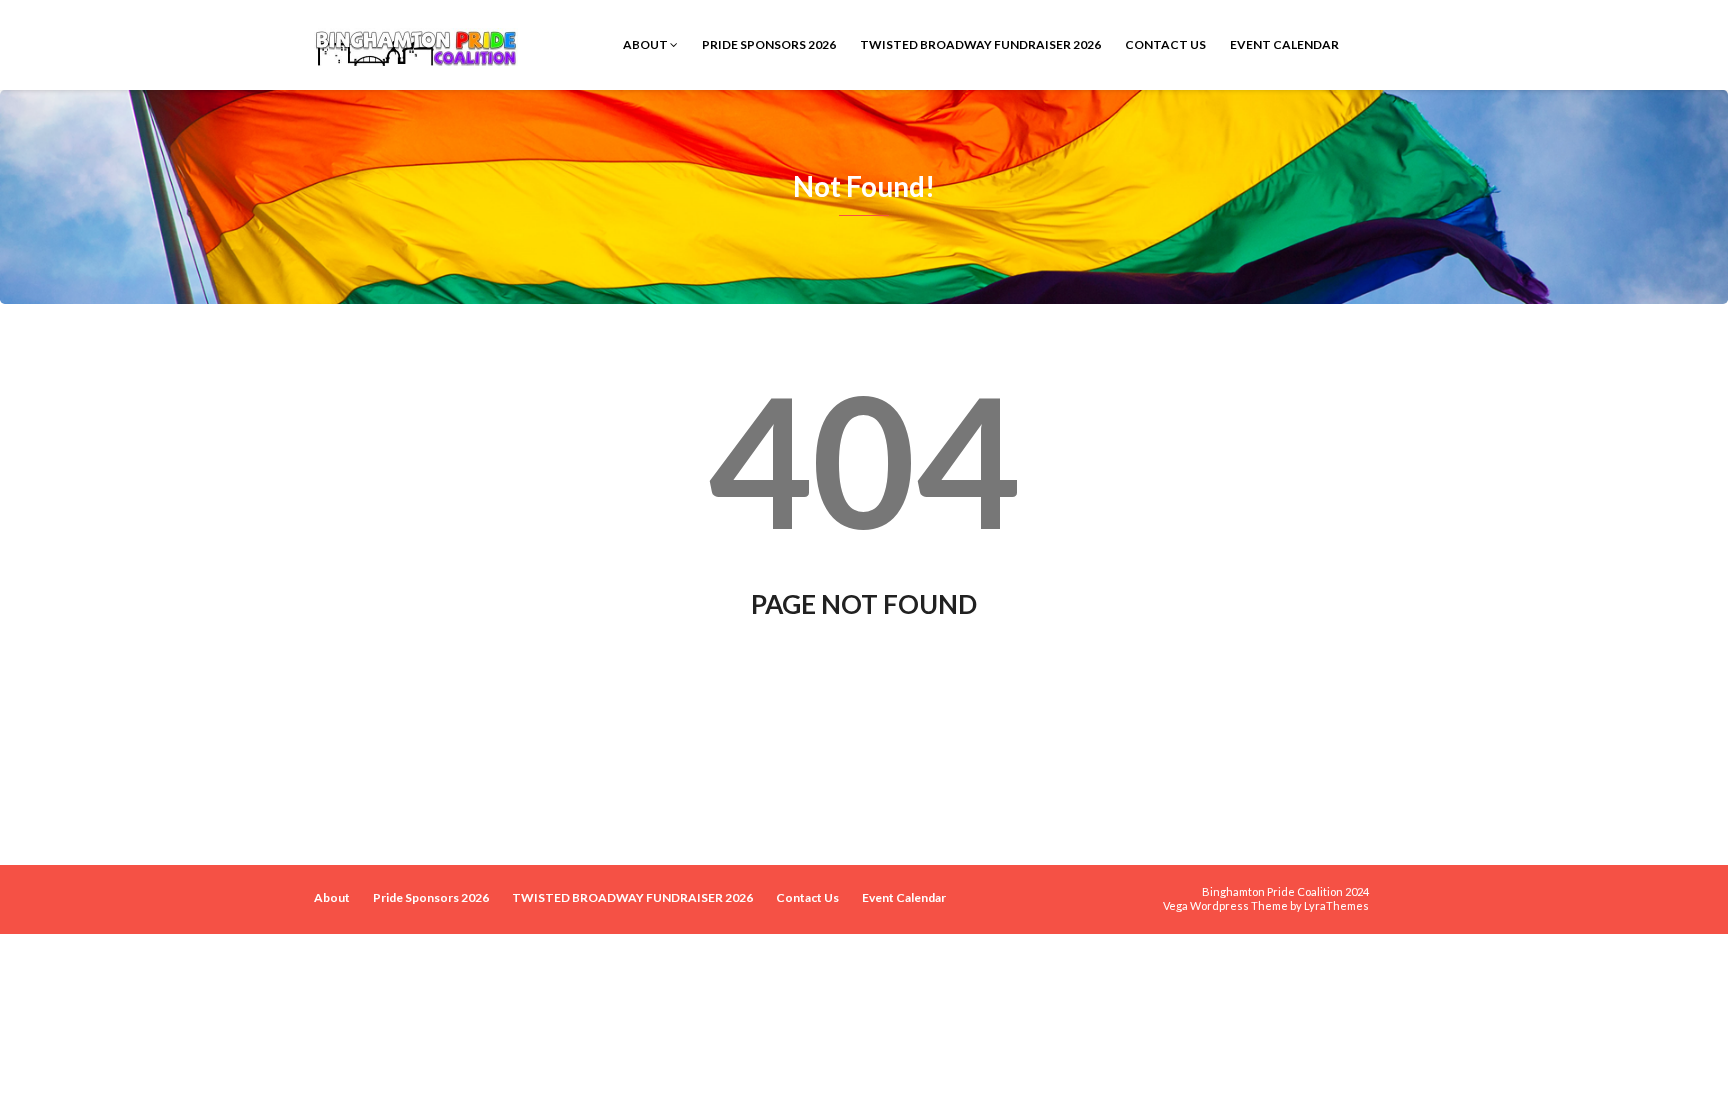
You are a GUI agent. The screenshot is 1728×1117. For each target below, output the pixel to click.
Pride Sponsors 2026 (769, 44)
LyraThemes (1336, 905)
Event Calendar (1284, 44)
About (646, 44)
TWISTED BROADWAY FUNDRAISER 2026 (980, 44)
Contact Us (1165, 44)
